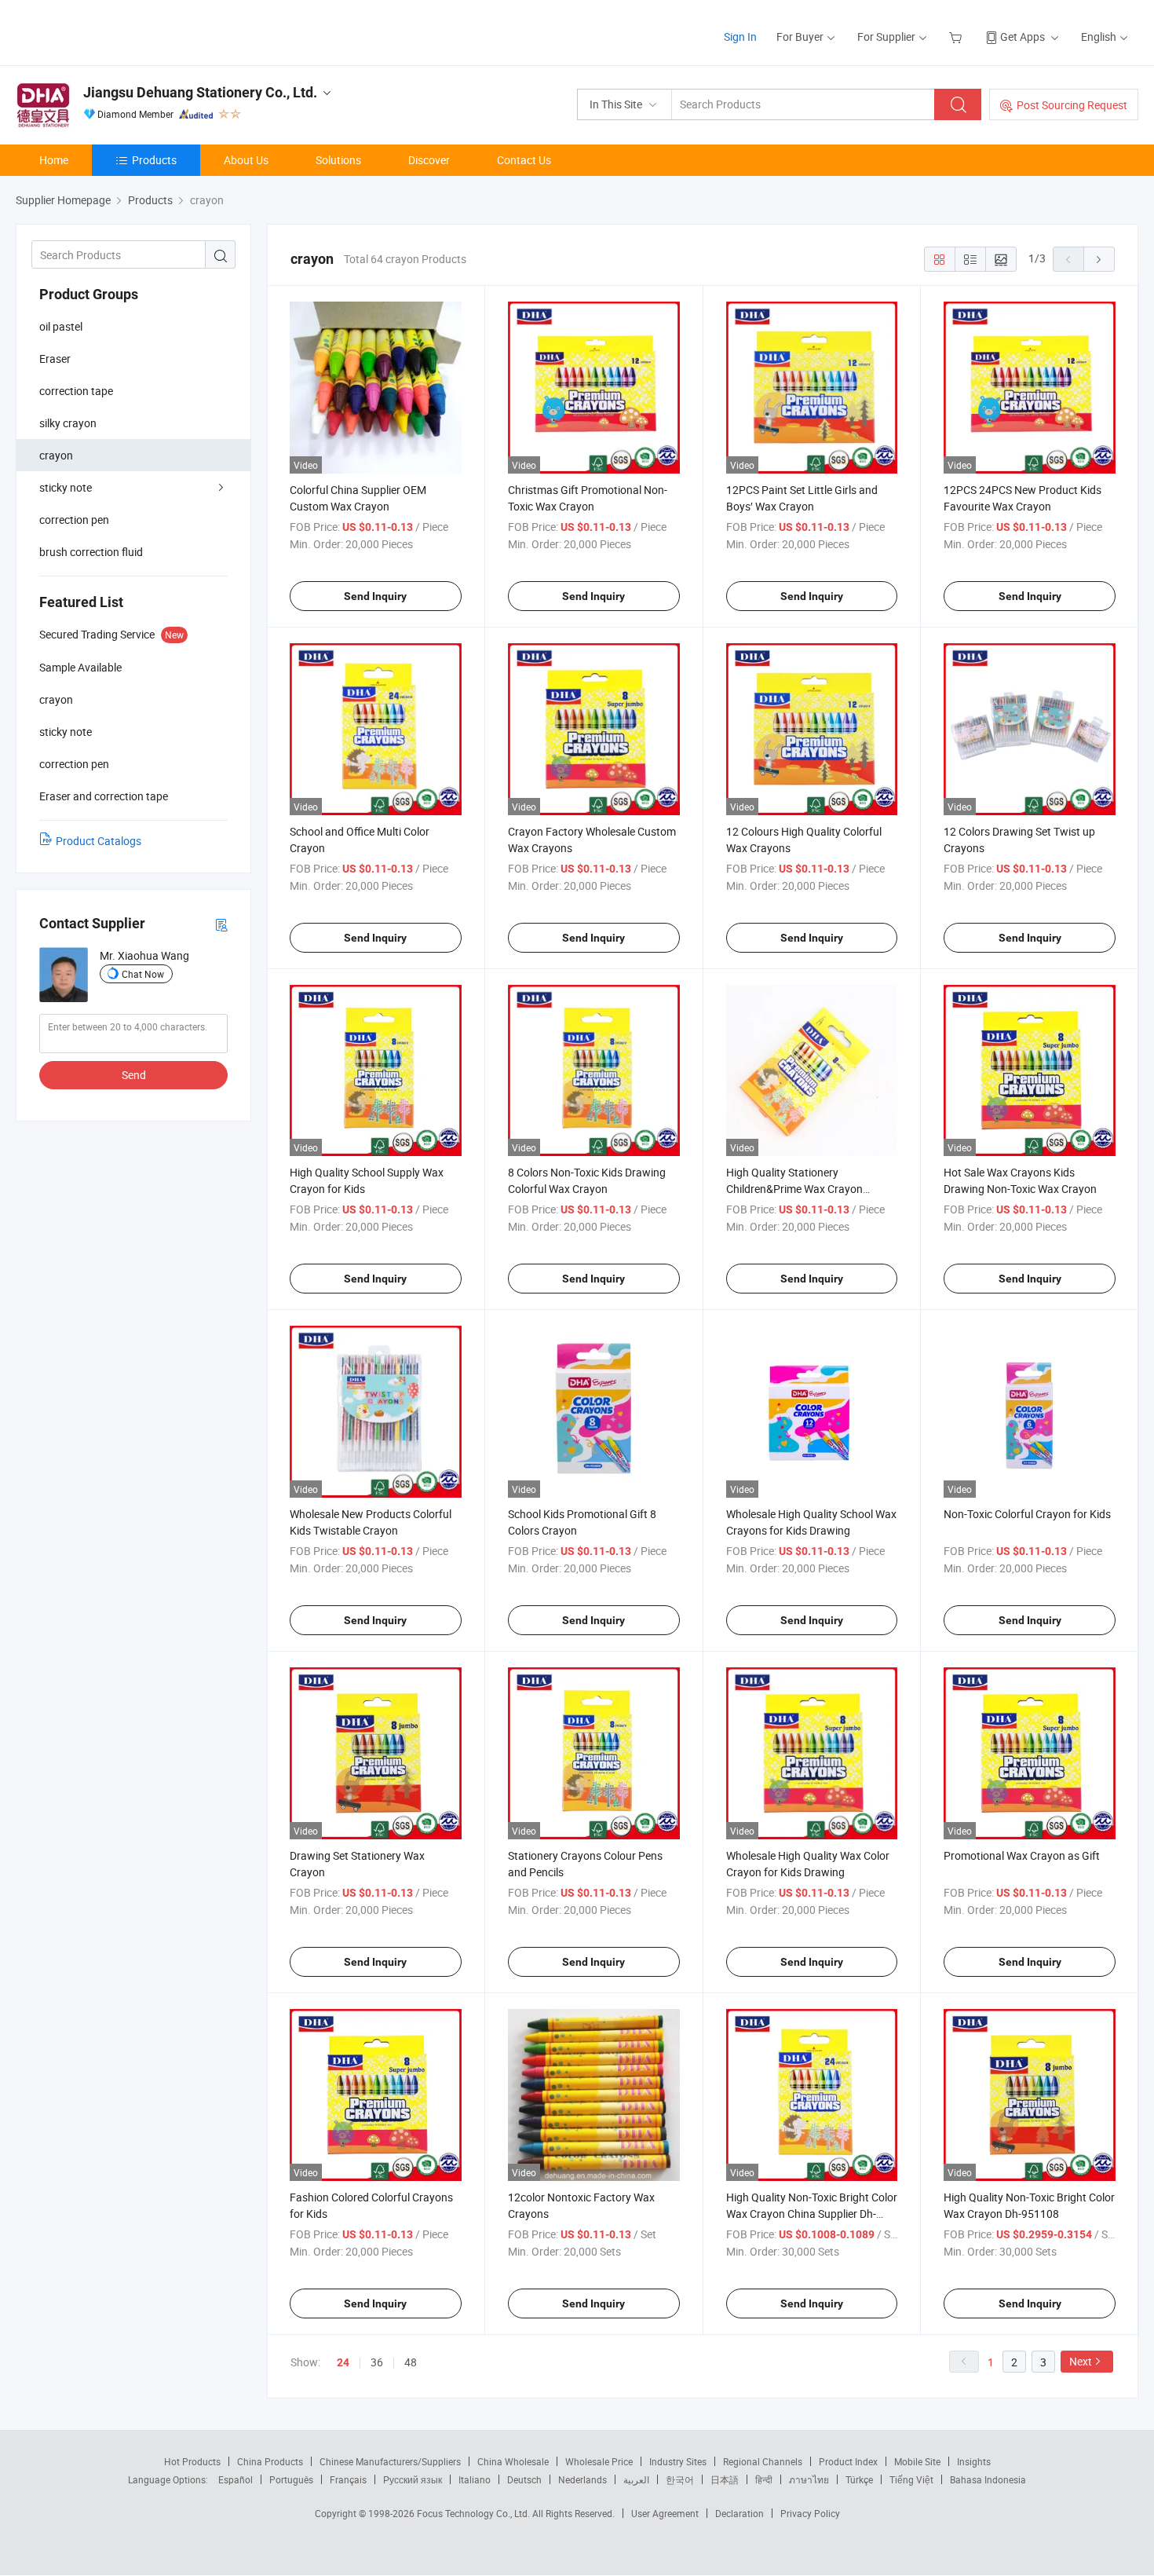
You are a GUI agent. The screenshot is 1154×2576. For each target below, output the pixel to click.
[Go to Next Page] (1099, 259)
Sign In (740, 37)
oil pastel (61, 326)
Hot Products (192, 2461)
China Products (270, 2461)
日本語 (725, 2479)
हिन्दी (764, 2479)
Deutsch (524, 2479)
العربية (636, 2479)
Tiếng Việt (911, 2479)
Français (348, 2479)
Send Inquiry (375, 596)
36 (377, 2362)
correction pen (74, 520)
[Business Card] (221, 924)
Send (134, 1075)
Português (291, 2479)
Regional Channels (763, 2461)
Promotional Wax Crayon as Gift (1022, 1855)
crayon (56, 455)
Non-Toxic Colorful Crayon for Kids (1027, 1514)
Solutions (338, 160)
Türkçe (859, 2479)
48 (411, 2362)
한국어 (680, 2479)
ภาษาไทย (809, 2479)
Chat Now (143, 974)
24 (343, 2362)
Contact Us (524, 160)
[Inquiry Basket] (957, 37)
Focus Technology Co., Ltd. (475, 2513)
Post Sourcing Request (1072, 105)
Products (154, 160)
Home (54, 160)
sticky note (66, 487)
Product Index (848, 2461)
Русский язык (413, 2479)
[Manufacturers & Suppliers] (117, 31)
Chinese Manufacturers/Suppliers (390, 2461)
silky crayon (68, 423)
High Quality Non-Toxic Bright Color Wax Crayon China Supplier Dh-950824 (812, 2214)
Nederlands (582, 2479)
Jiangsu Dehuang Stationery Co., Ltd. (200, 92)
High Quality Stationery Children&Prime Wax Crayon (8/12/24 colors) (794, 1189)
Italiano (475, 2479)
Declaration (740, 2513)
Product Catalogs (99, 841)
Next (1081, 2361)
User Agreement (665, 2513)
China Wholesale (513, 2461)
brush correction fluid (91, 552)
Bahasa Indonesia (988, 2479)
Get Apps (1023, 37)
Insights (974, 2461)
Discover (429, 160)
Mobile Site (917, 2461)
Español (236, 2479)
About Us (246, 160)
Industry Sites (678, 2461)
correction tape (76, 391)
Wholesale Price (599, 2461)
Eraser (55, 359)
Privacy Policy (810, 2513)
